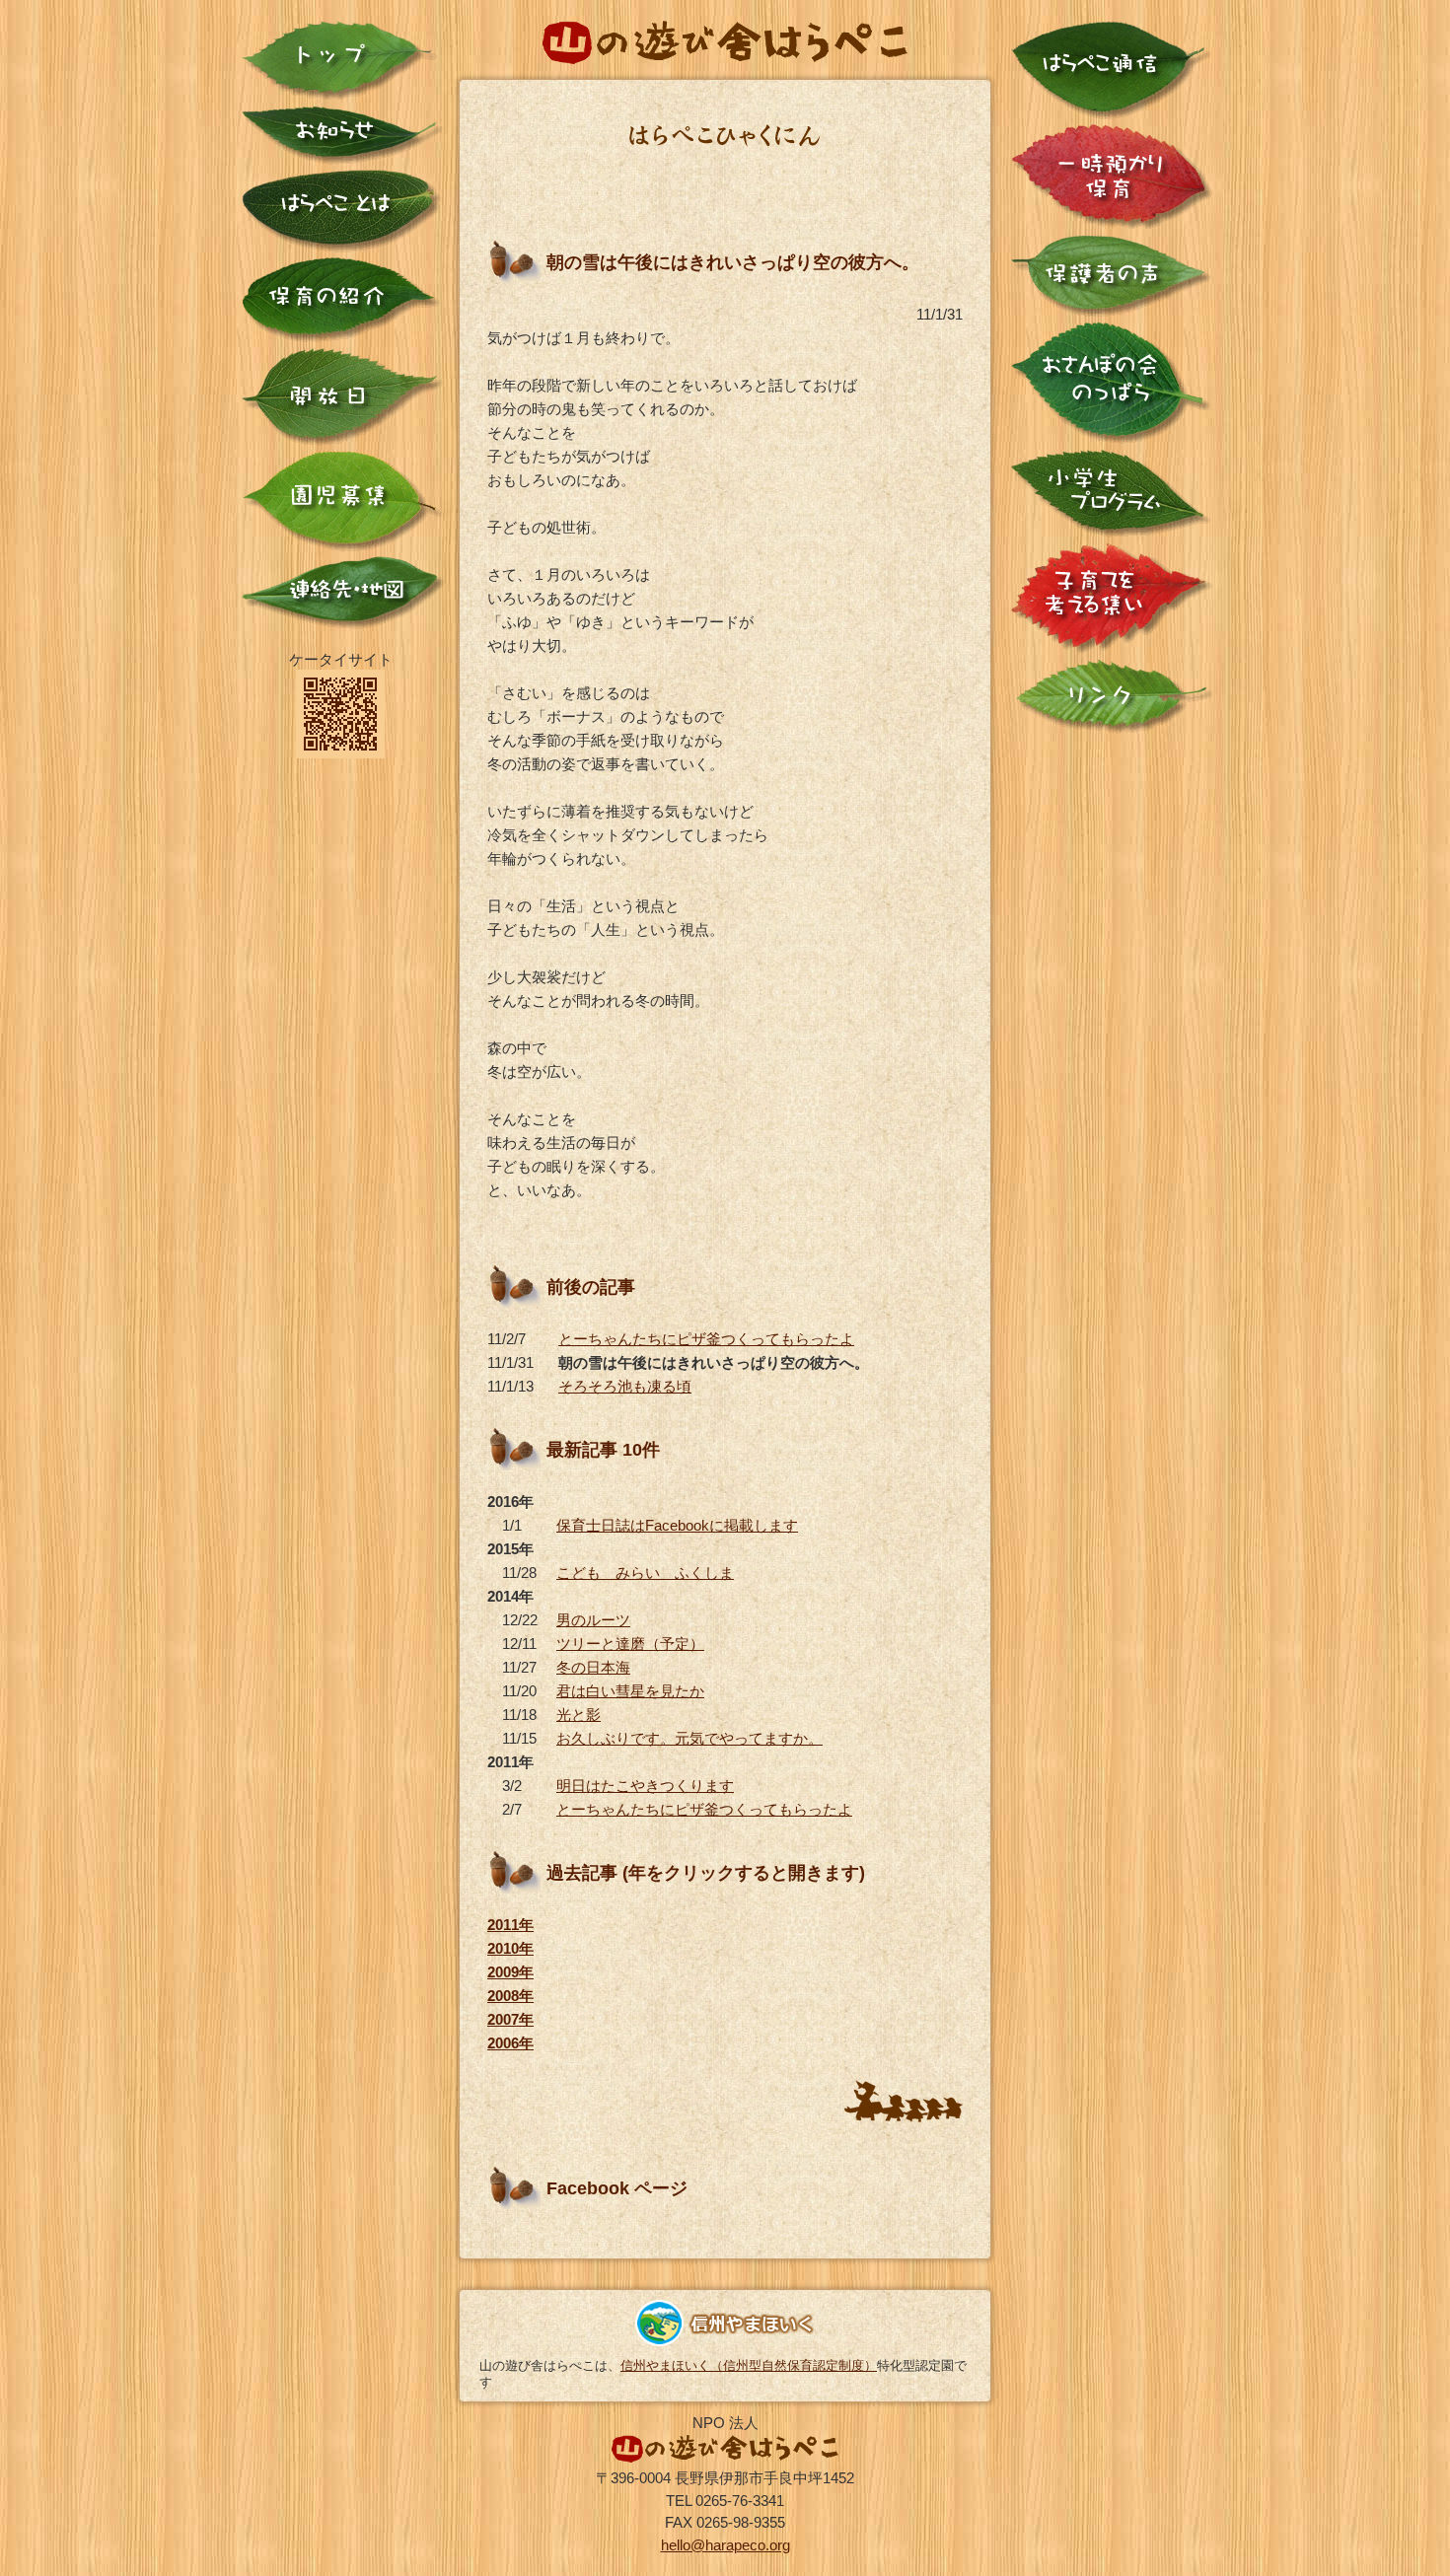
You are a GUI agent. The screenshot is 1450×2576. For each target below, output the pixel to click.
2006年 (510, 2043)
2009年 (510, 1972)
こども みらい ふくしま (645, 1573)
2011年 (510, 1925)
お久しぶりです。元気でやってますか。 (689, 1738)
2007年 (510, 2019)
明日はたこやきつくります (645, 1786)
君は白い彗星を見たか (630, 1691)
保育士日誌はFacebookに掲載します (677, 1525)
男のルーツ (593, 1620)
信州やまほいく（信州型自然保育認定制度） (749, 2365)
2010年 (510, 1948)
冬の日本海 (593, 1667)
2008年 (510, 1996)
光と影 (579, 1715)
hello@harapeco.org (725, 2545)
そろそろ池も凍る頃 (625, 1386)
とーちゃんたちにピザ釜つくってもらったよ (706, 1339)
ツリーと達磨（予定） (630, 1644)
